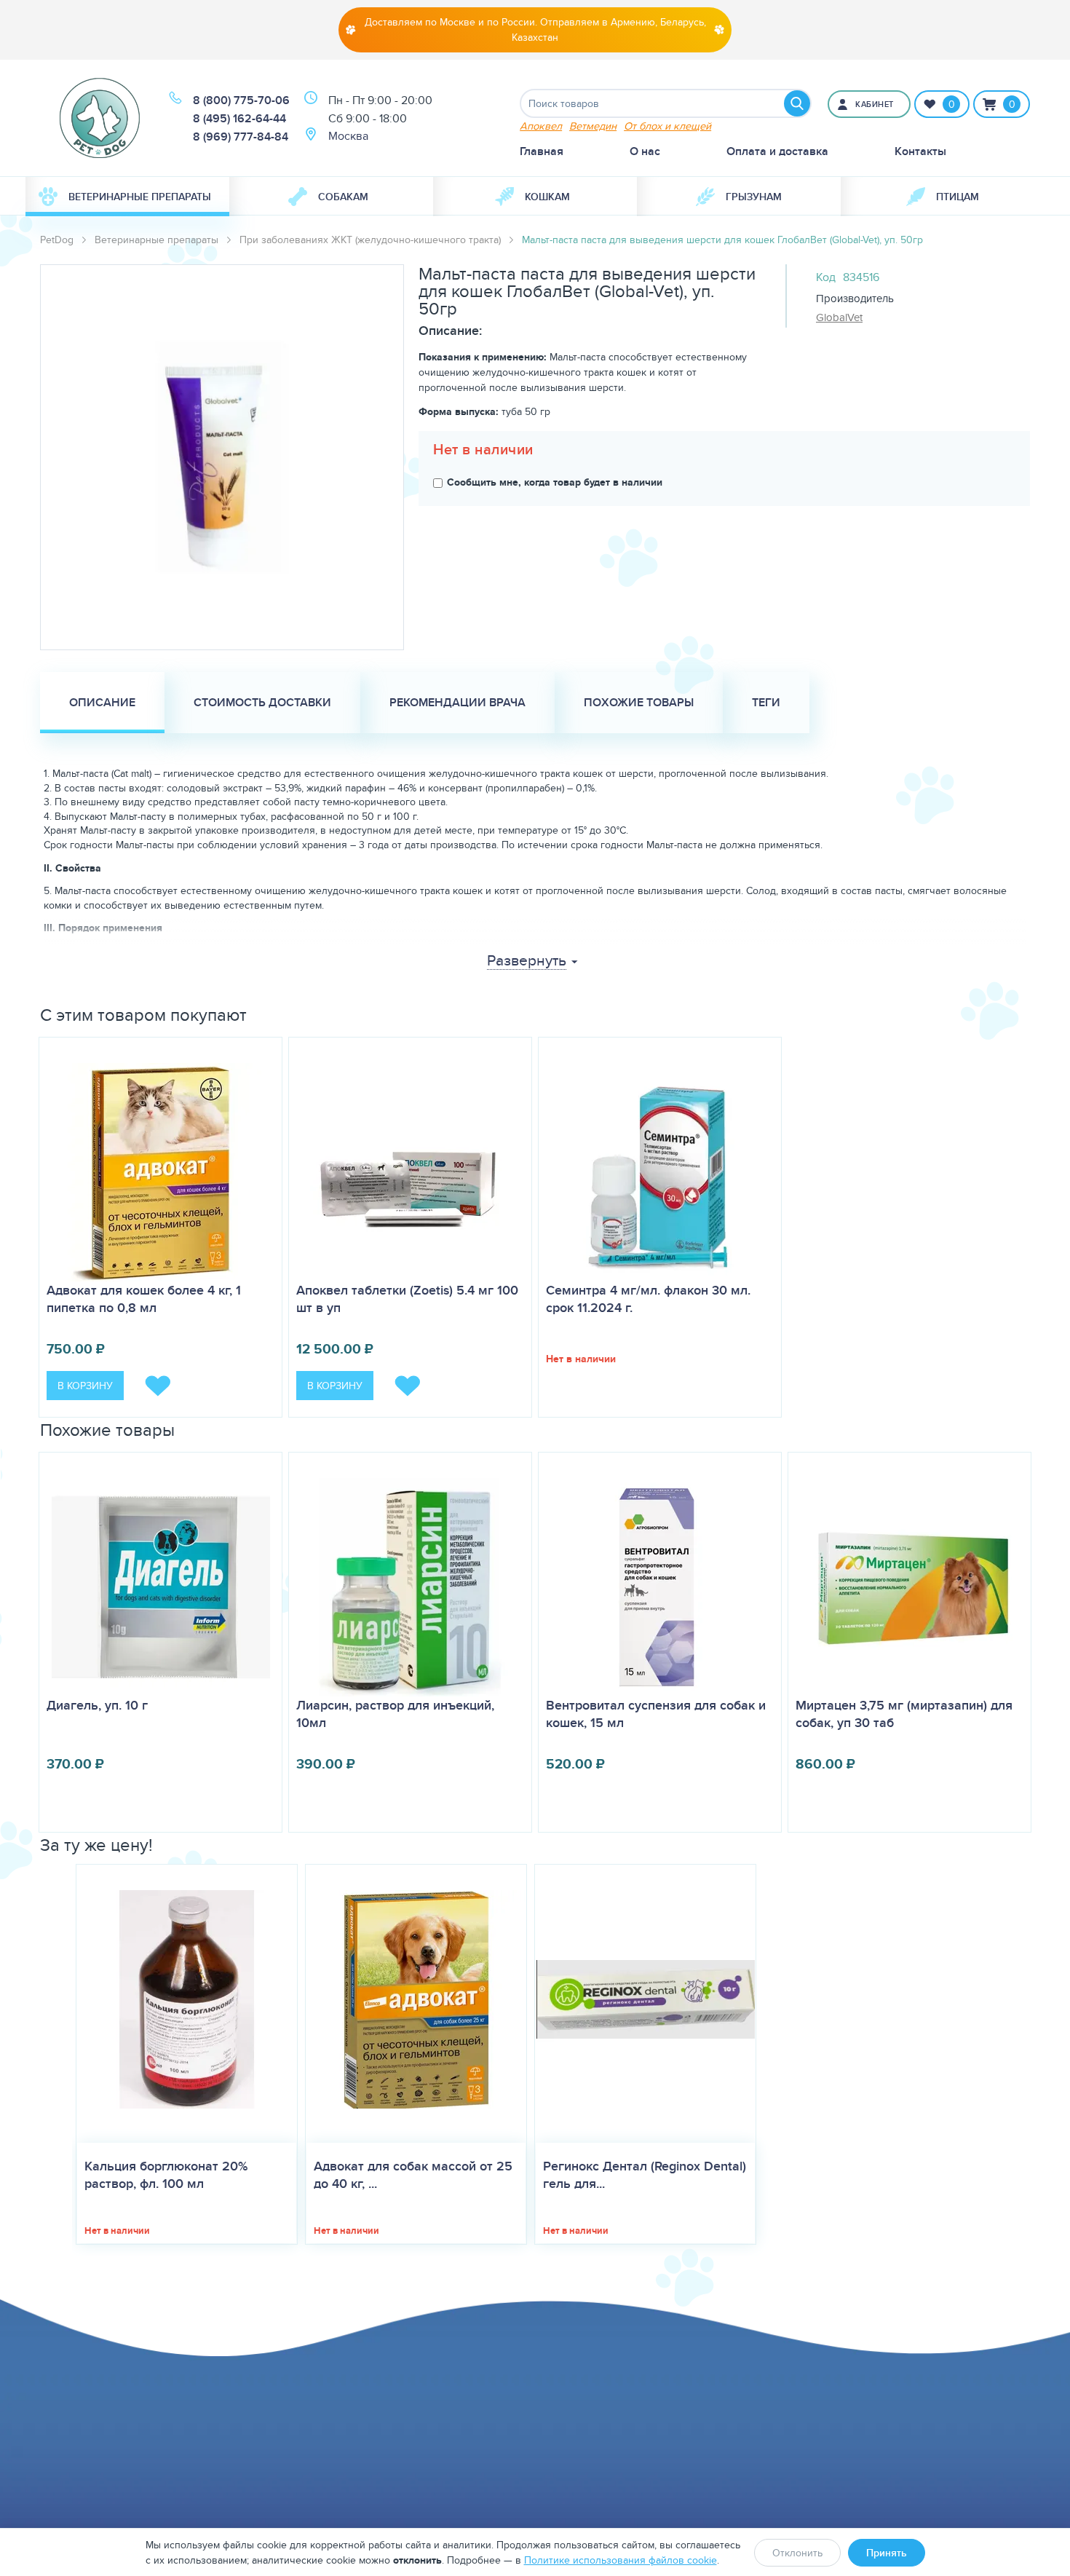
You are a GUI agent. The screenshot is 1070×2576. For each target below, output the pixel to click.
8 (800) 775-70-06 (241, 100)
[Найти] (797, 103)
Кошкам (547, 197)
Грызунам (754, 197)
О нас (645, 151)
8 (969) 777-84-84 (241, 137)
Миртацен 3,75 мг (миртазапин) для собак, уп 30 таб (904, 1714)
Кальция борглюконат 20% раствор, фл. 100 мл (166, 2175)
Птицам (958, 197)
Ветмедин (593, 126)
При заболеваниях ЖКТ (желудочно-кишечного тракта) (370, 240)
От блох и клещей (667, 126)
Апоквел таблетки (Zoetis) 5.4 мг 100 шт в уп (407, 1299)
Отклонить (797, 2553)
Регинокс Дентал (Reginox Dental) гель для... (645, 2175)
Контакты (920, 151)
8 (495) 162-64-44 (239, 118)
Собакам (343, 197)
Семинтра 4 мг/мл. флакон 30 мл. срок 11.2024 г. (648, 1299)
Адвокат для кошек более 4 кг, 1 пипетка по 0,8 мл (144, 1299)
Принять (887, 2553)
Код (826, 277)
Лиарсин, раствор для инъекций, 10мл (395, 1714)
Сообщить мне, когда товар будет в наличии (555, 482)
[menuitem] (127, 197)
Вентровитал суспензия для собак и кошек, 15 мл (656, 1714)
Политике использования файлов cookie (621, 2560)
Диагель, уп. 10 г (97, 1705)
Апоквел (541, 126)
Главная (542, 151)
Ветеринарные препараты (140, 197)
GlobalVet (839, 317)
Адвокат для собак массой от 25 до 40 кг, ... (413, 2175)
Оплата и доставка (777, 151)
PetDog (57, 240)
